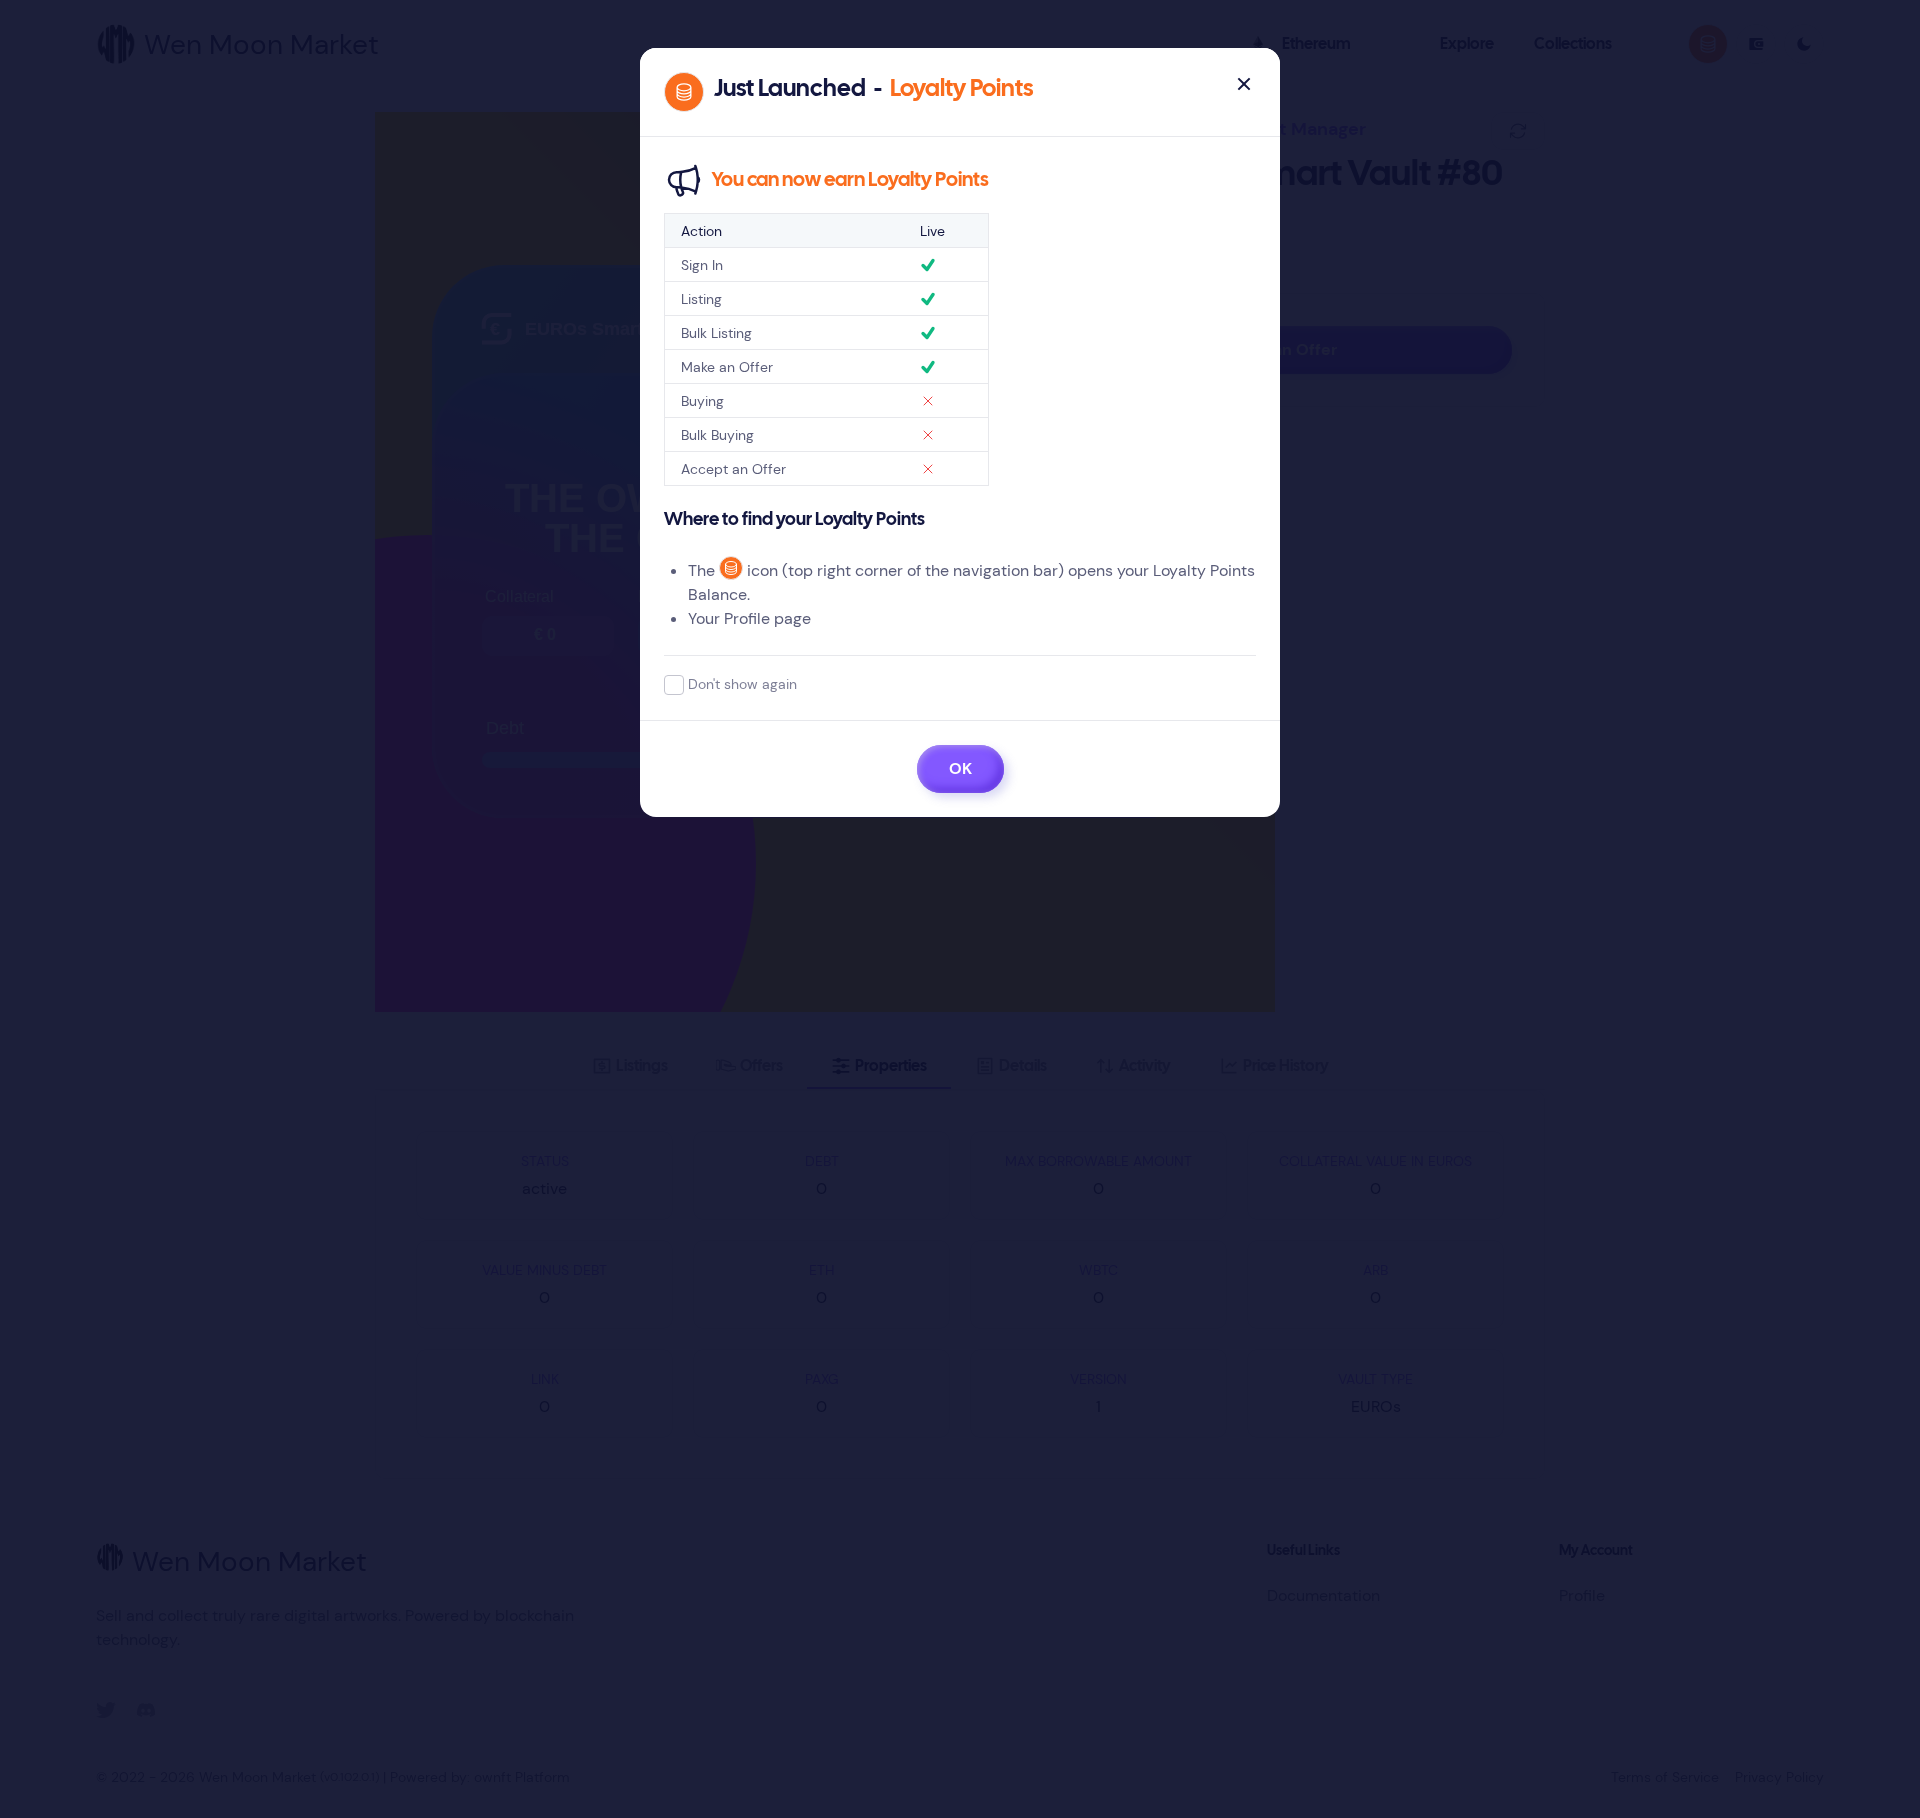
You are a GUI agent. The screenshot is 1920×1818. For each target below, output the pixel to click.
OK (960, 768)
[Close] (1244, 84)
